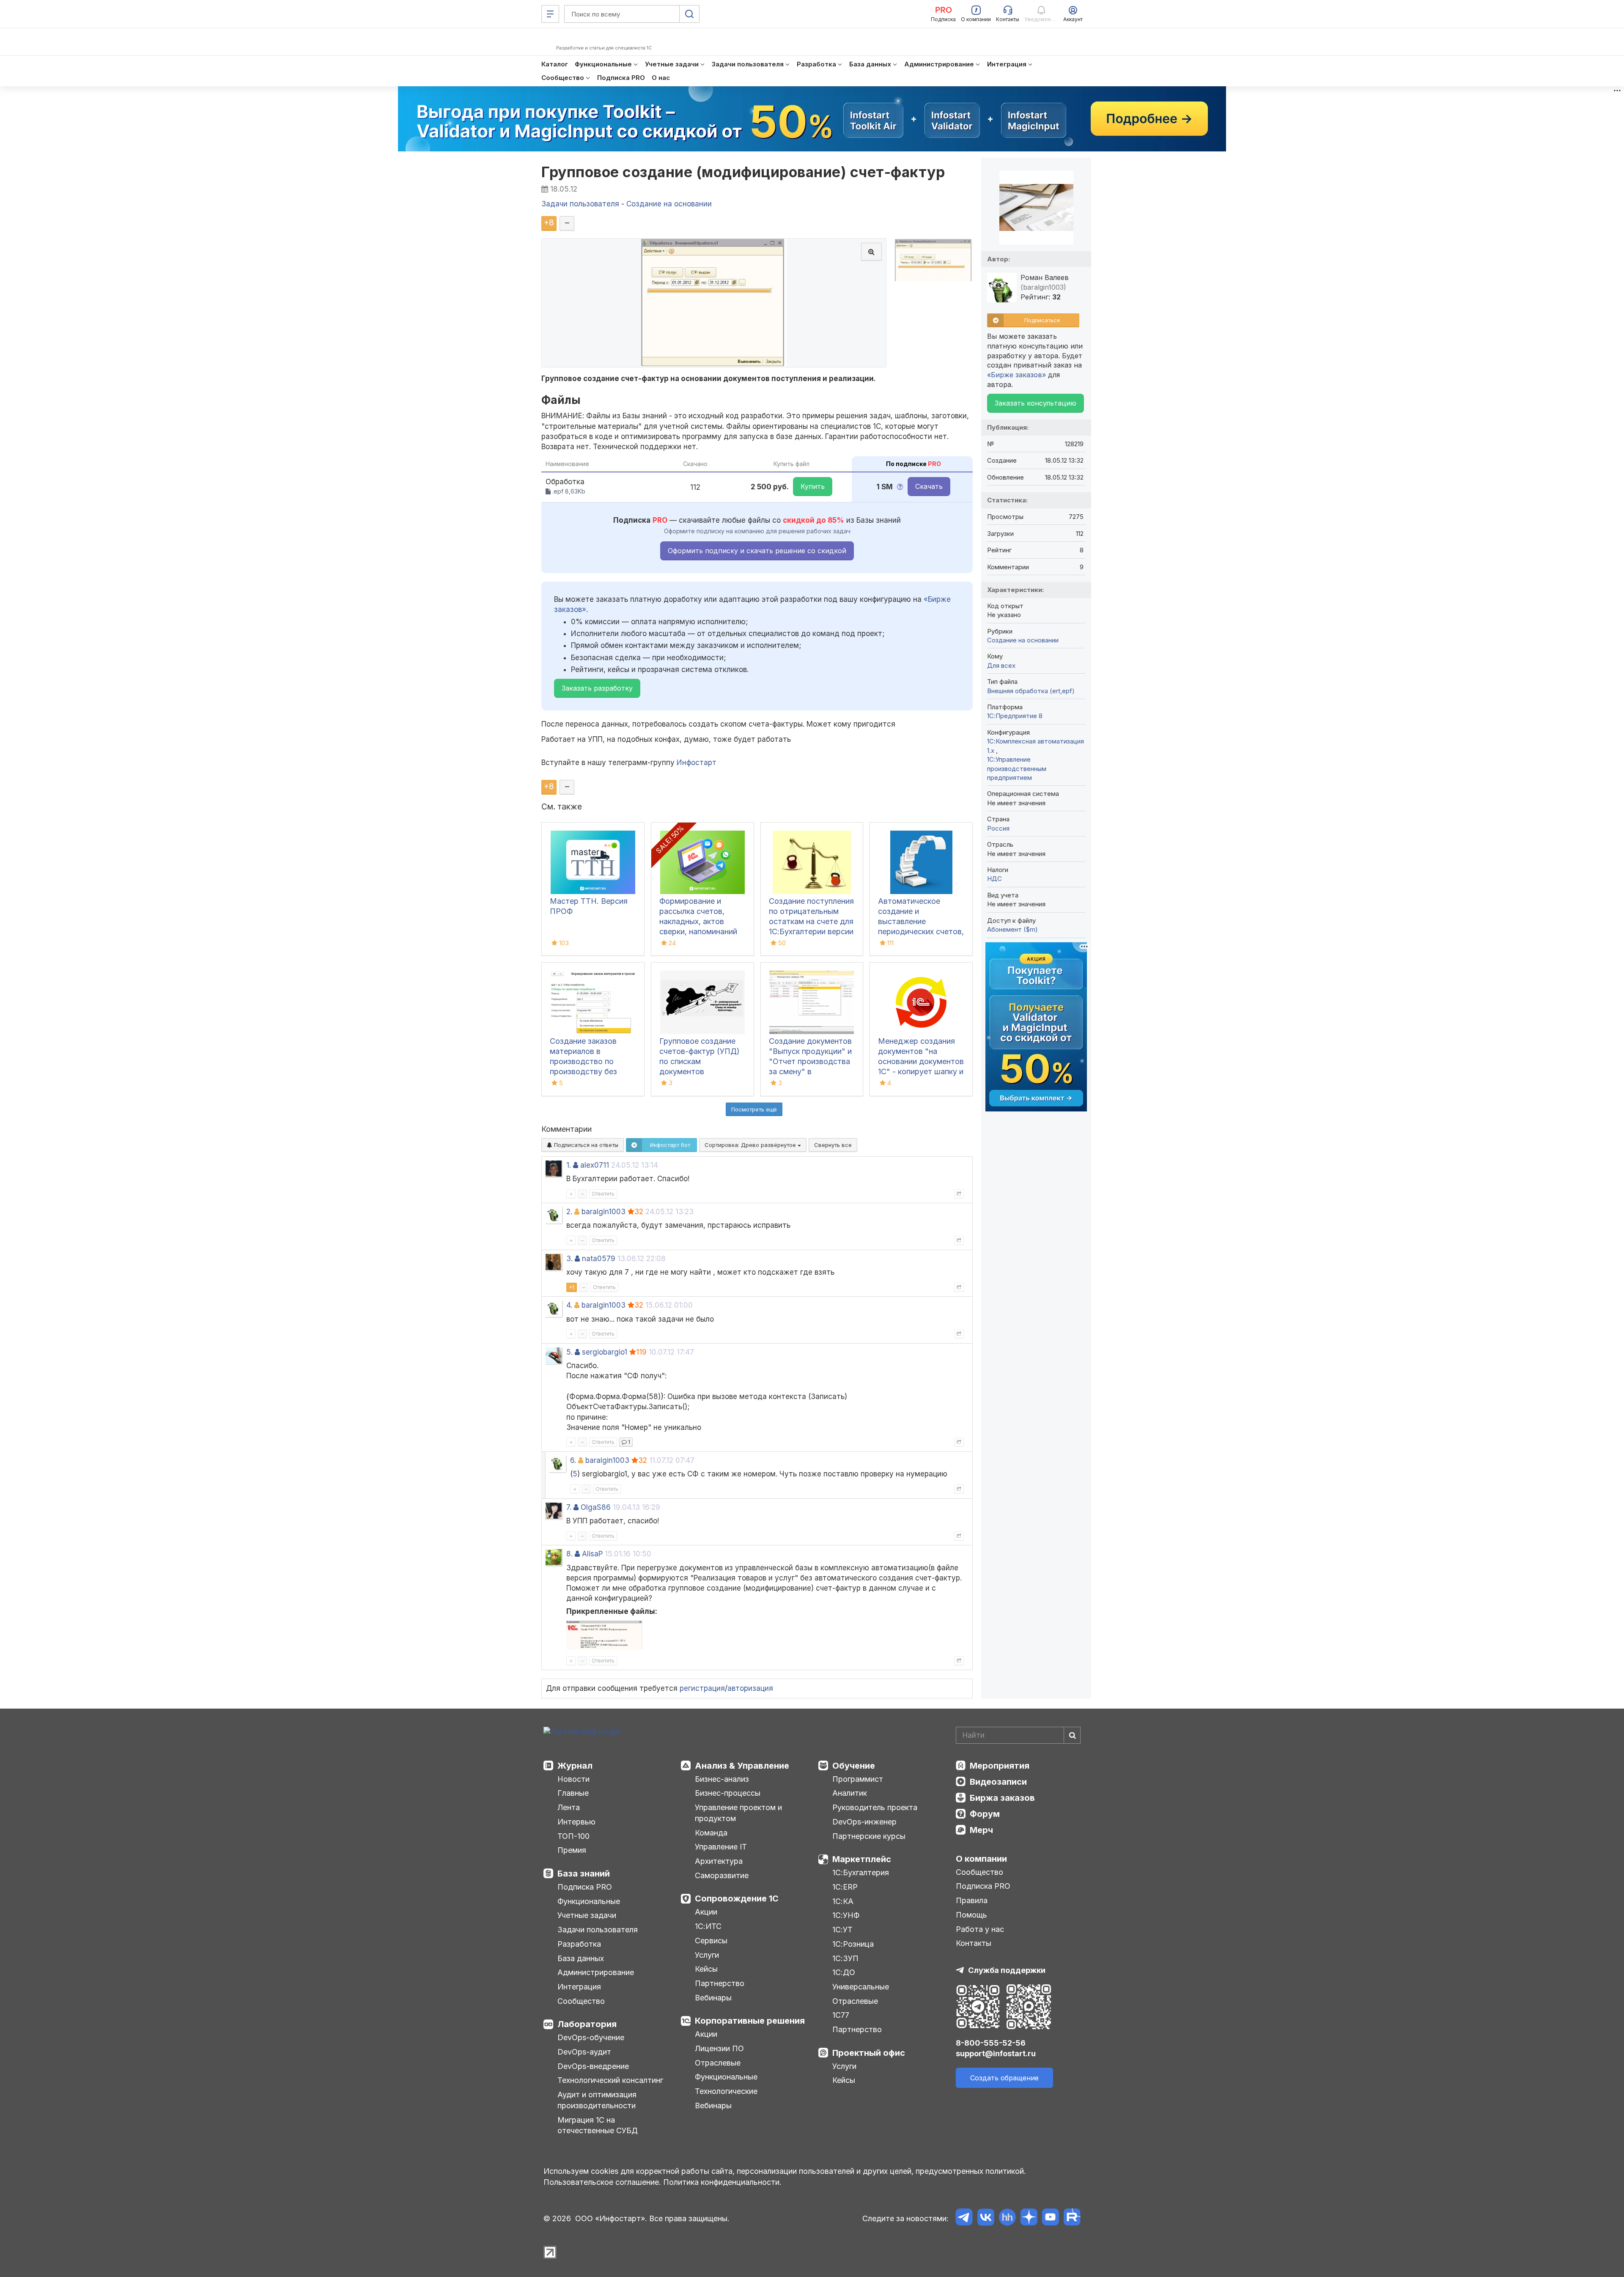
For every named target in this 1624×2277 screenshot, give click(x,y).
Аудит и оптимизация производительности (597, 2100)
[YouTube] (1050, 2218)
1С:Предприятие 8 (1015, 716)
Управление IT (721, 1847)
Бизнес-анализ (722, 1779)
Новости (573, 1779)
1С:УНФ (846, 1915)
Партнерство (720, 1983)
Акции (706, 1912)
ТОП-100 (573, 1836)
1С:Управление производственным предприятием (1017, 768)
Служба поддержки (1007, 1970)
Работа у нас (980, 1929)
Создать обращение (1004, 2078)
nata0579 (599, 1259)
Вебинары (713, 1998)
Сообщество (581, 2001)
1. (569, 1165)
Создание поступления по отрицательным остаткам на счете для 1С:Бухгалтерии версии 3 (811, 921)
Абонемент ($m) (1012, 929)
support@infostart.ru (996, 2053)
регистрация (702, 1688)
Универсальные (861, 1987)
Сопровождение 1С (737, 1898)
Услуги (707, 1955)
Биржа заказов (1002, 1798)
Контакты (974, 1943)
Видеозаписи (998, 1782)
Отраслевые (718, 2063)
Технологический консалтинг (610, 2080)
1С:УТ (842, 1930)
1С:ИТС (708, 1926)
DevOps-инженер (864, 1822)
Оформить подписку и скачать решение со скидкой (757, 551)
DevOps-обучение (591, 2037)
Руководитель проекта (875, 1807)
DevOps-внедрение (593, 2066)
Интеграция (579, 1987)
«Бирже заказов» (1016, 375)
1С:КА (843, 1901)
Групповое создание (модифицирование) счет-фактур (743, 172)
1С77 (841, 2015)
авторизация (750, 1688)
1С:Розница (853, 1944)
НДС (994, 879)
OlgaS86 (596, 1507)
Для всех (1001, 665)
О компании (981, 1859)
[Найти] (1072, 1735)
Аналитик (850, 1793)
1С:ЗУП (845, 1958)
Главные (573, 1793)
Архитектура (719, 1861)
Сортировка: (751, 1145)
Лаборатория (587, 2024)
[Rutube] (1072, 2218)
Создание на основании (1023, 640)
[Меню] (550, 14)
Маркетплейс (862, 1859)
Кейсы (706, 1969)
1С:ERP (845, 1887)
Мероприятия (1000, 1766)
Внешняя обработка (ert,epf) (1031, 691)
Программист (858, 1779)
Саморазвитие (722, 1875)
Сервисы (711, 1941)
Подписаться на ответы (585, 1145)
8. (569, 1554)
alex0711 (595, 1165)
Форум (985, 1814)
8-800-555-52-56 (991, 2043)
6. (573, 1460)
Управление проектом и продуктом (738, 1813)
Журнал (575, 1766)
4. (569, 1305)
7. (569, 1507)
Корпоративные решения (750, 2021)
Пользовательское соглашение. (602, 2182)
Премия (572, 1850)
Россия (998, 828)
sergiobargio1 (605, 1352)
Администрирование (596, 1972)
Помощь (971, 1915)
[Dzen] (1029, 2218)
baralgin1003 (604, 1212)
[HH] (1007, 2218)
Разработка (579, 1944)
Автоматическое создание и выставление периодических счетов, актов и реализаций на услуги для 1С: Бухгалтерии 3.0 (921, 931)
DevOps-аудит (584, 2052)
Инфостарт (697, 763)
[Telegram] (964, 2218)
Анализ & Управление (742, 1766)
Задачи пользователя (598, 1930)
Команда (711, 1833)
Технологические (726, 2091)
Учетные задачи (587, 1915)
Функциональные (589, 1901)
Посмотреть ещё (754, 1109)
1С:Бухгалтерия (861, 1872)
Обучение (854, 1766)
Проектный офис (869, 2053)
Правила (972, 1900)
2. (569, 1212)
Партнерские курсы (869, 1836)
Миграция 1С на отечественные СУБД (598, 2125)
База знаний (584, 1874)
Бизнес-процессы (728, 1793)
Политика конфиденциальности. (722, 2182)
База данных (581, 1958)
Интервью (576, 1822)
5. (569, 1352)
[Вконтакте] (986, 2218)
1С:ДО (844, 1972)
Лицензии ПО (719, 2048)
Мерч (981, 1830)
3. (569, 1259)
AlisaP (592, 1554)
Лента (569, 1807)
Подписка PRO (585, 1887)
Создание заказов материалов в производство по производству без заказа (583, 1061)
